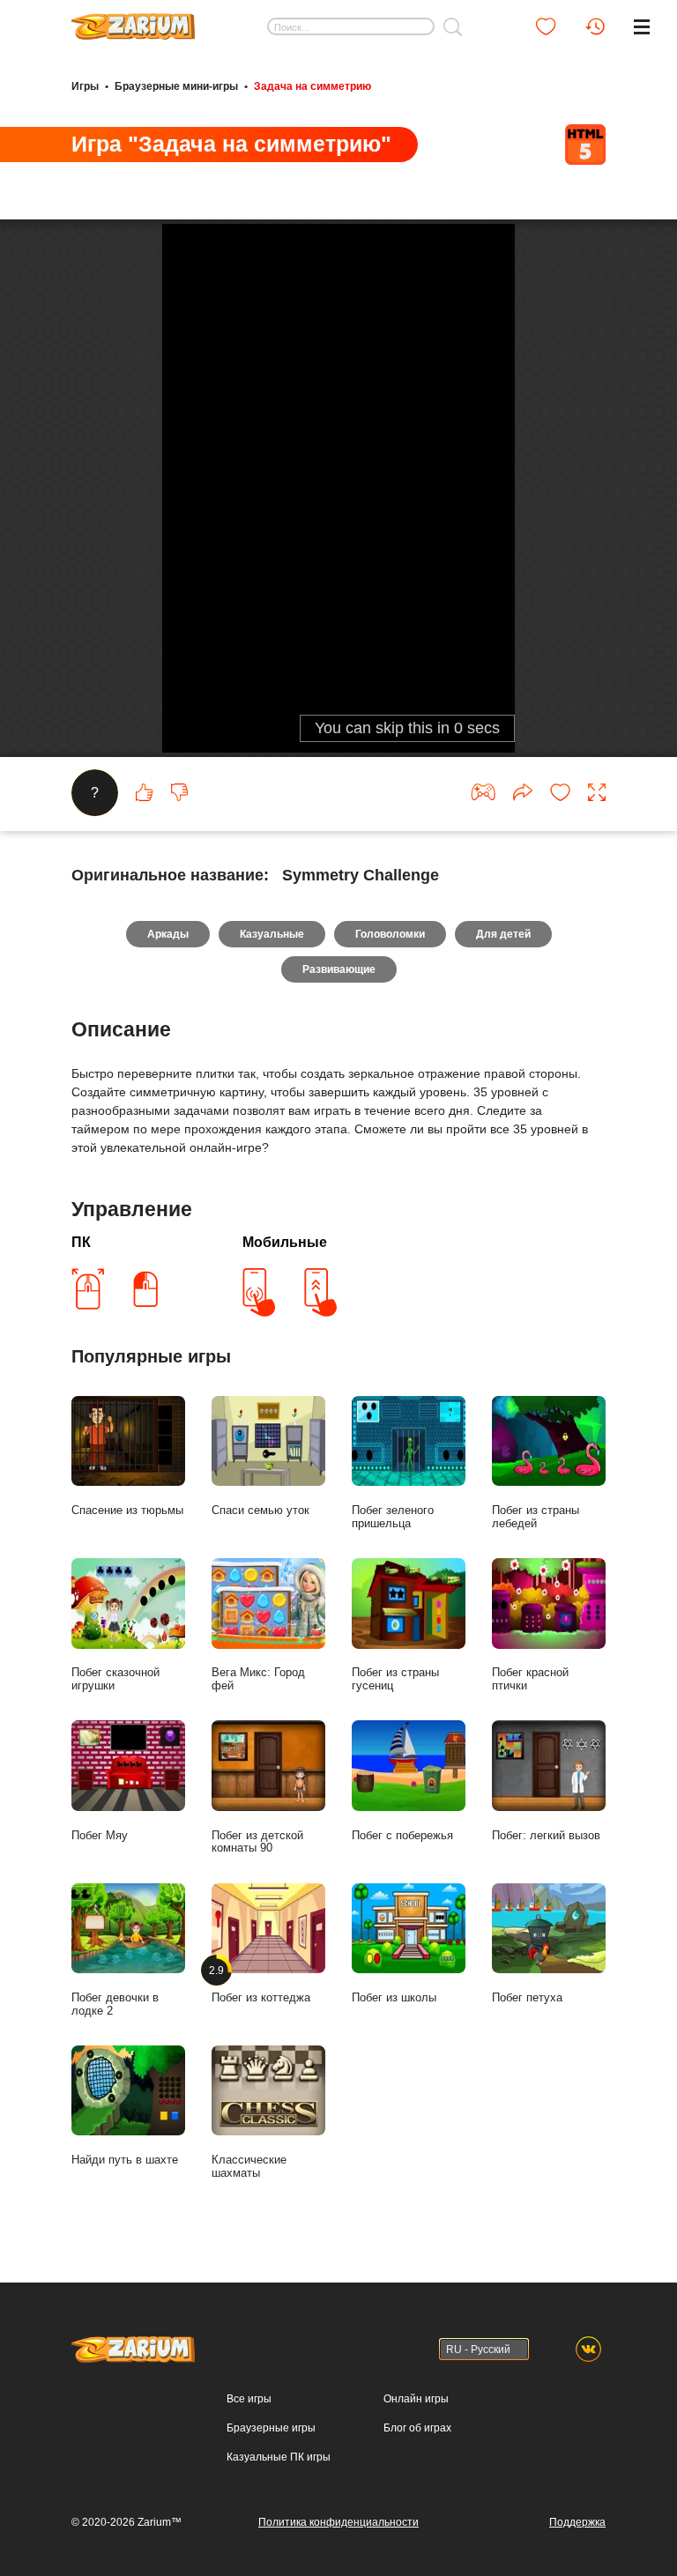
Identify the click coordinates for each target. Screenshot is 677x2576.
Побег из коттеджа (261, 1984)
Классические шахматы (249, 2166)
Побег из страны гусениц (395, 1679)
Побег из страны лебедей (536, 1517)
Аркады (168, 934)
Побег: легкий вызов (546, 1835)
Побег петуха (527, 1997)
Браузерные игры (271, 2428)
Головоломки (390, 934)
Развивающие (339, 969)
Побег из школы (394, 1997)
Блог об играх (417, 2428)
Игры (85, 86)
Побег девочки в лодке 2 (115, 2004)
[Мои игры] (546, 26)
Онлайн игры (416, 2399)
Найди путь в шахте (125, 2160)
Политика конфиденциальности (338, 2522)
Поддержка (577, 2522)
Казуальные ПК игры (279, 2457)
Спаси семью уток (260, 1510)
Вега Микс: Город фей (258, 1679)
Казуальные (272, 934)
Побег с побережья (402, 1835)
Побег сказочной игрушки (115, 1679)
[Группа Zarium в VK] (588, 2349)
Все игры (249, 2399)
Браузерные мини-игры (176, 86)
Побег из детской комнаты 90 (257, 1842)
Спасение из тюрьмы (127, 1510)
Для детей (503, 934)
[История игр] (595, 26)
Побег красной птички (530, 1679)
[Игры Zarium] (133, 20)
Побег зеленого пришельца (393, 1517)
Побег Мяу (100, 1835)
